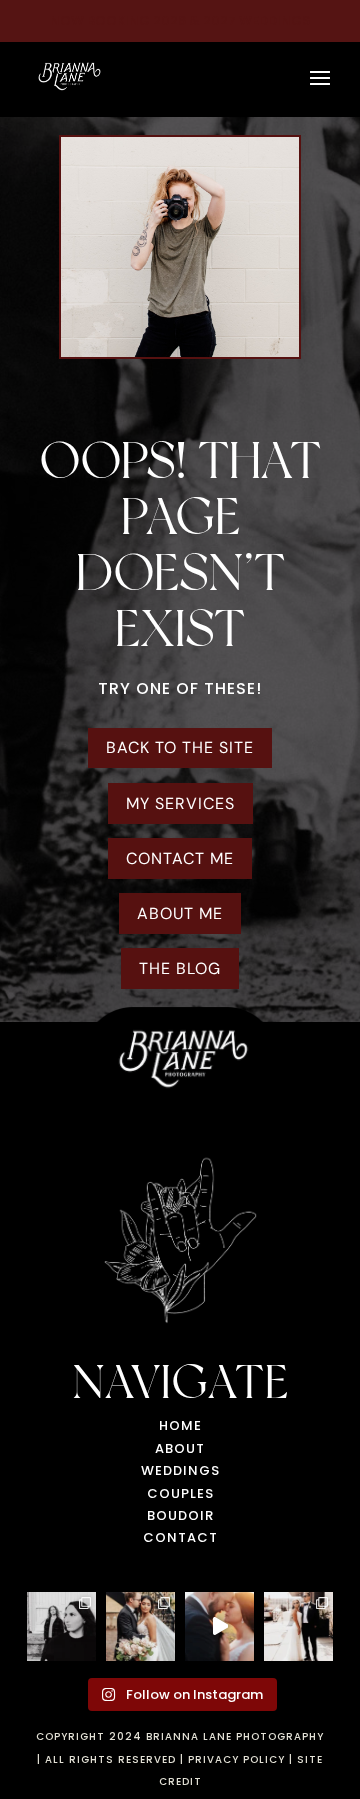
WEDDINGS (180, 1470)
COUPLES (180, 1493)
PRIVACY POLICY (236, 1759)
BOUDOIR (180, 1515)
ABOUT (180, 1448)
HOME (180, 1425)
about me (180, 913)
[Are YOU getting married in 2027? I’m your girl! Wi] (219, 1626)
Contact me (180, 858)
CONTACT (180, 1537)
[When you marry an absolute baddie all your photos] (298, 1626)
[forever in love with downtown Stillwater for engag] (61, 1626)
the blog (180, 968)
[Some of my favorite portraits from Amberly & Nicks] (140, 1626)
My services (180, 803)
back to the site (180, 747)
